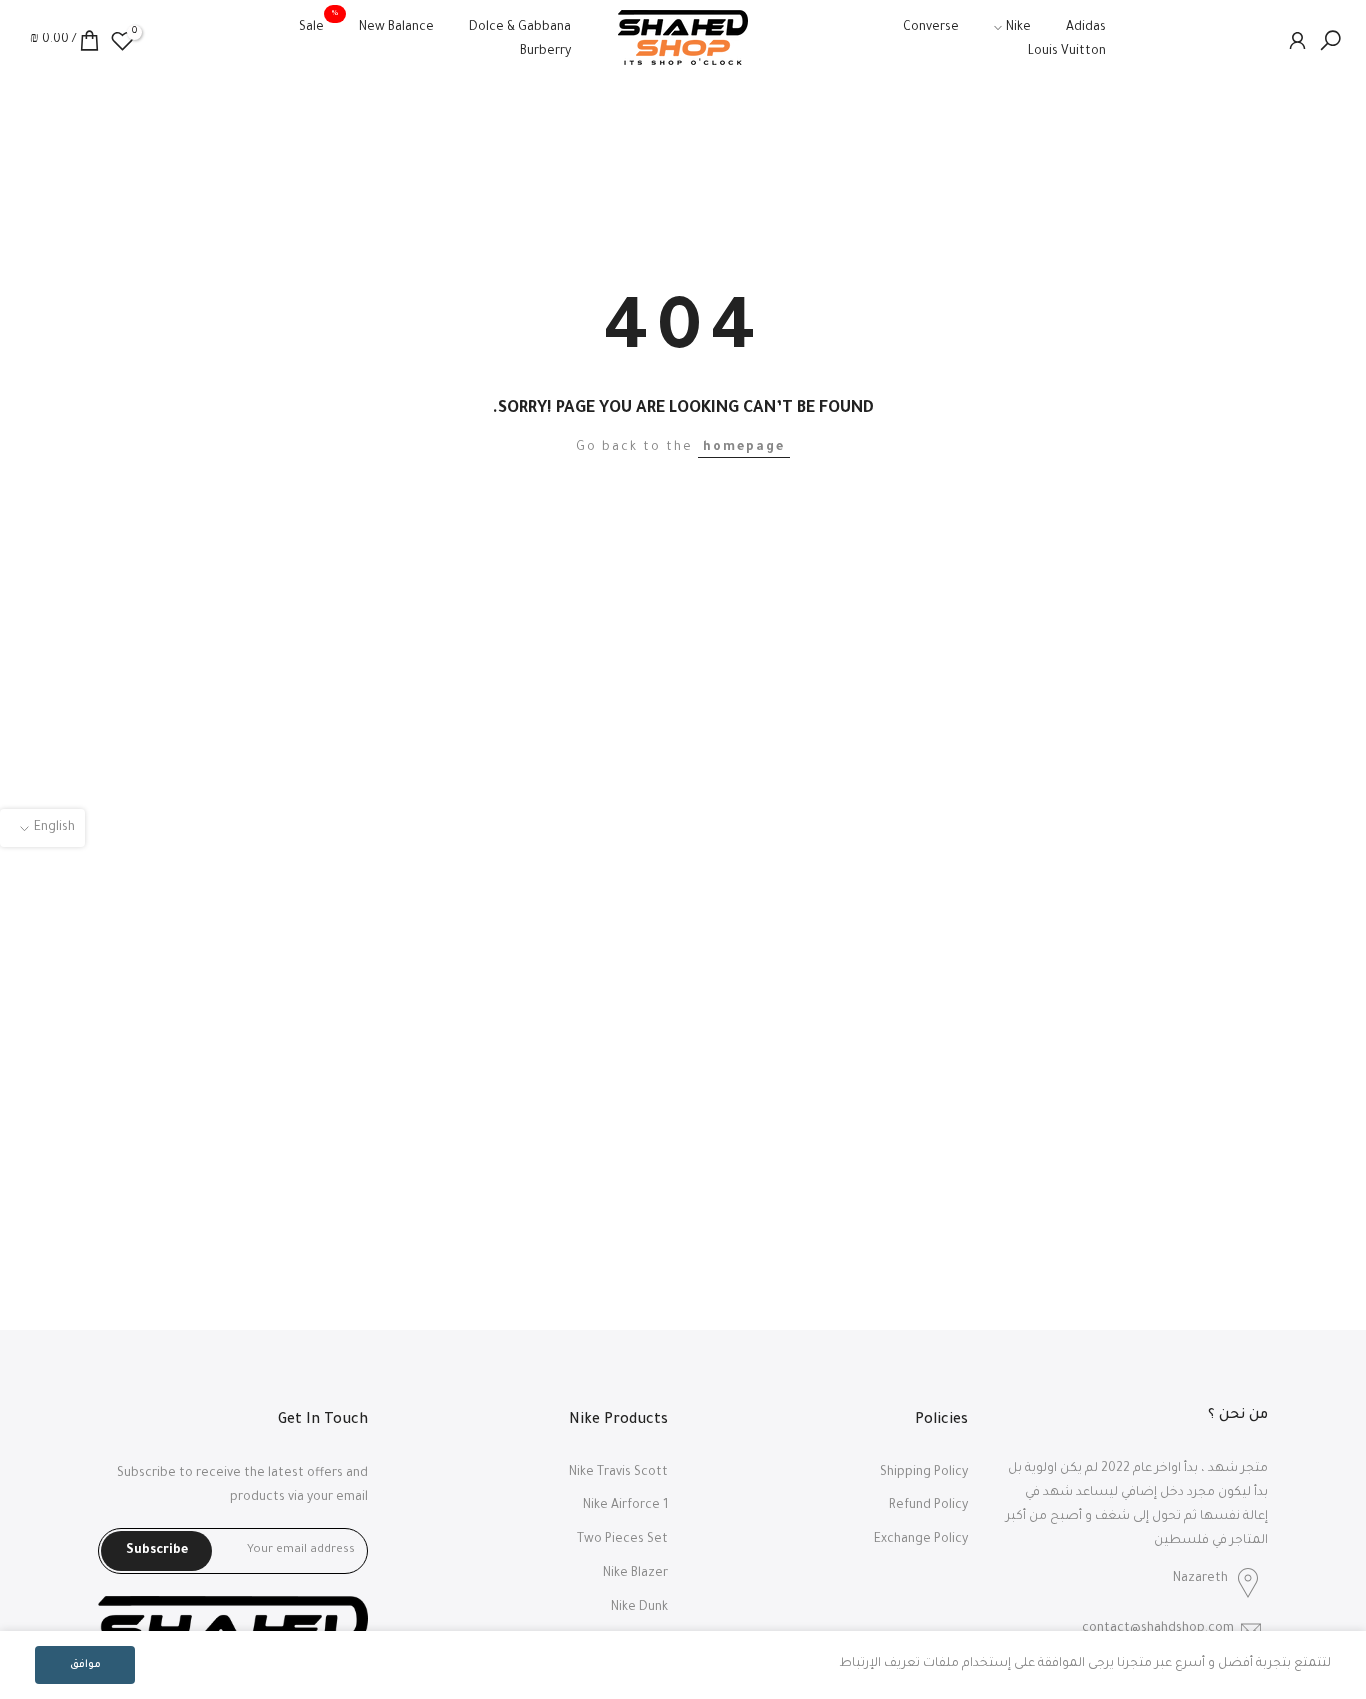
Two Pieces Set (622, 1540)
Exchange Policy (921, 1540)
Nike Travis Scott (618, 1473)
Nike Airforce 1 (625, 1506)
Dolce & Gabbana (520, 28)
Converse (931, 28)
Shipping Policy (924, 1473)
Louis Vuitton (1067, 52)
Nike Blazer (635, 1574)
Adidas (1086, 28)
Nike (1018, 28)
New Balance (396, 28)
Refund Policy (928, 1506)
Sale (319, 25)
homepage (744, 448)
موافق (85, 1665)
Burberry (545, 52)
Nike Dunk (639, 1608)
